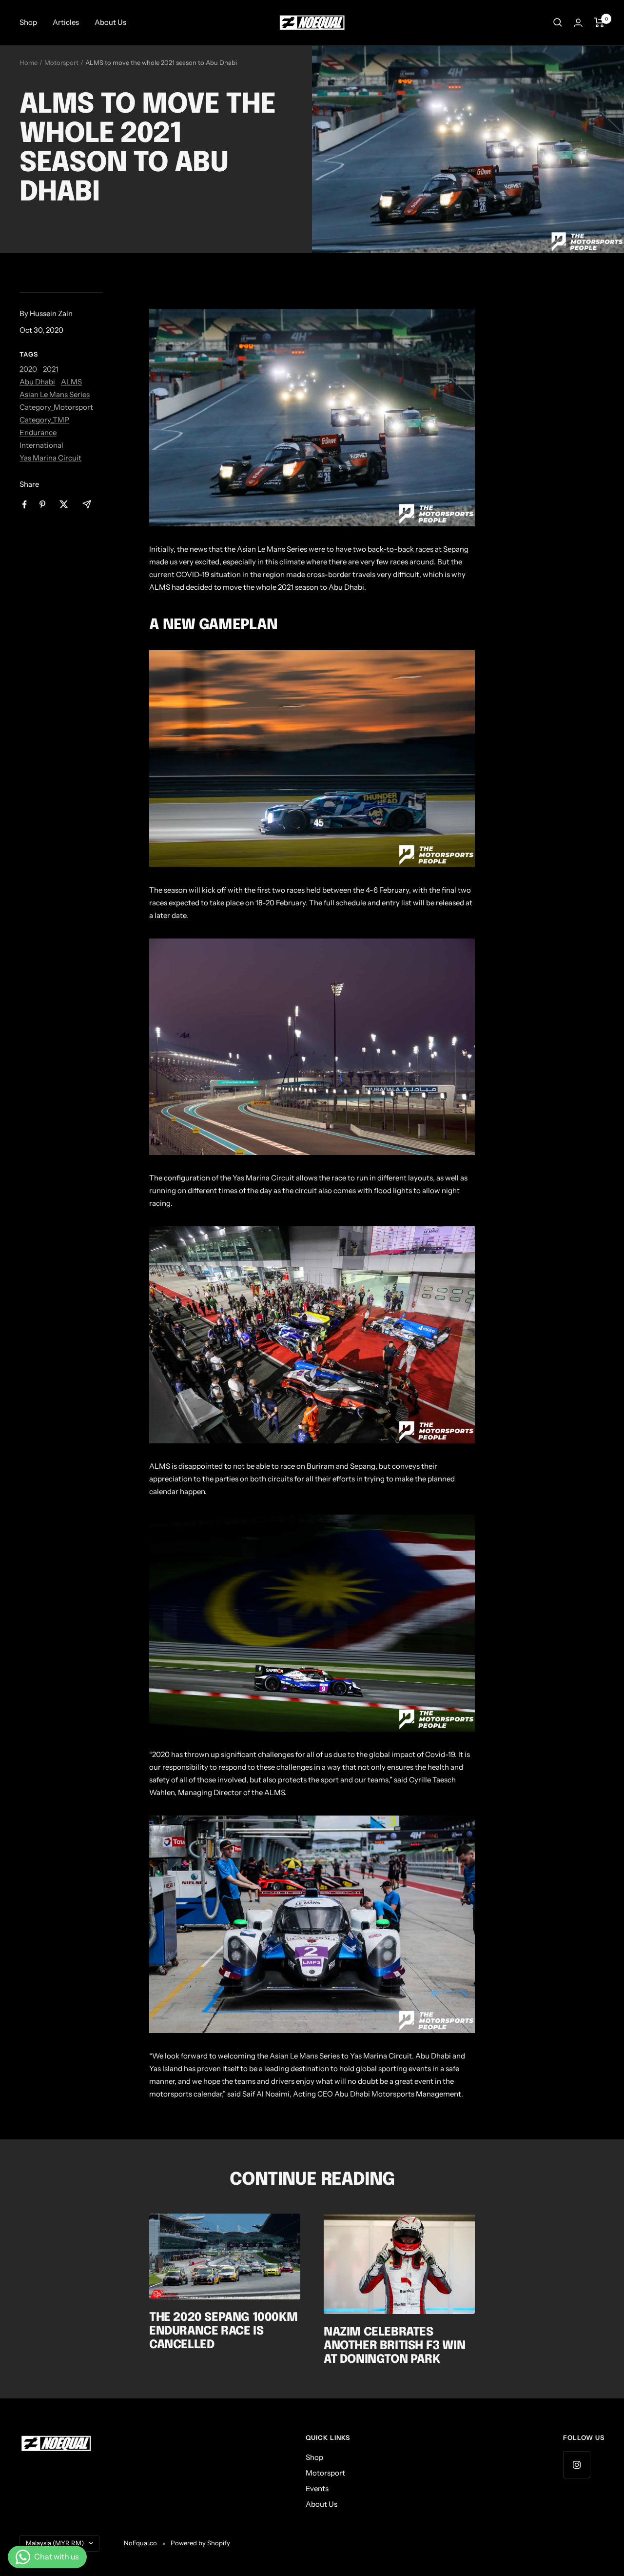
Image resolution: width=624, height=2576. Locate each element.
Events (317, 2488)
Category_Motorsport (56, 407)
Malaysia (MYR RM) (55, 2543)
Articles (66, 22)
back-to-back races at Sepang (418, 549)
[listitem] (25, 505)
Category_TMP (44, 420)
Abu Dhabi (37, 382)
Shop (28, 22)
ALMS (71, 382)
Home (29, 62)
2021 (51, 369)
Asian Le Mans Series (55, 394)
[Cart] (599, 22)
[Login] (578, 23)
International (41, 445)
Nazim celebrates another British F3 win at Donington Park (394, 2346)
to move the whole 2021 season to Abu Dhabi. (290, 587)
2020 (28, 369)
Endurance (38, 432)
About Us (110, 22)
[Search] (558, 22)
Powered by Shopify (200, 2543)
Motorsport (61, 62)
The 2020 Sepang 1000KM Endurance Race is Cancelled (223, 2331)
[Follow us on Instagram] (576, 2465)
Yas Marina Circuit (50, 458)
